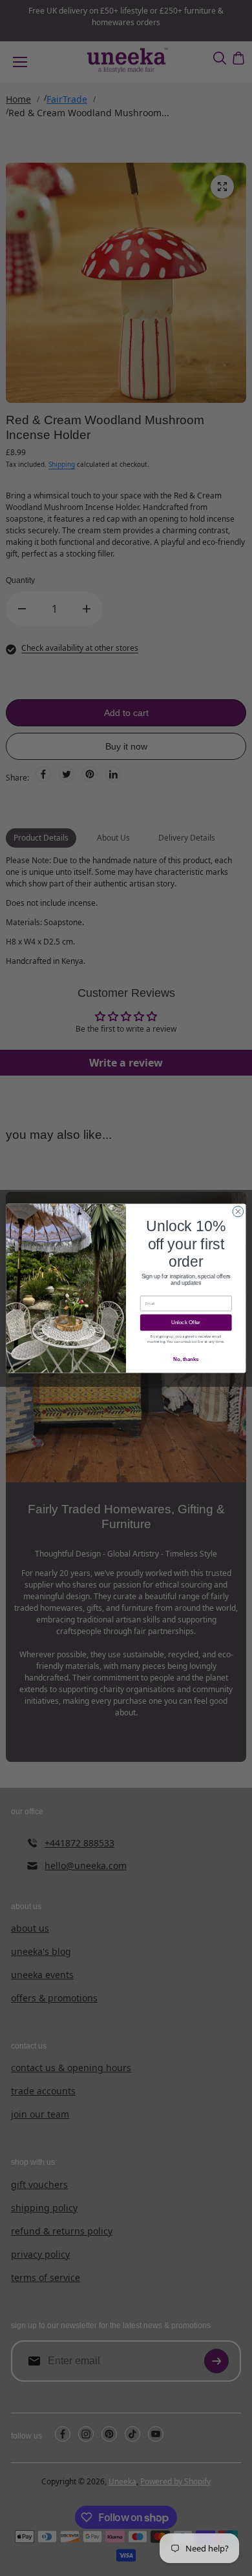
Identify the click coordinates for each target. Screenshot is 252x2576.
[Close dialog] (238, 1211)
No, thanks (186, 1359)
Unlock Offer (186, 1322)
